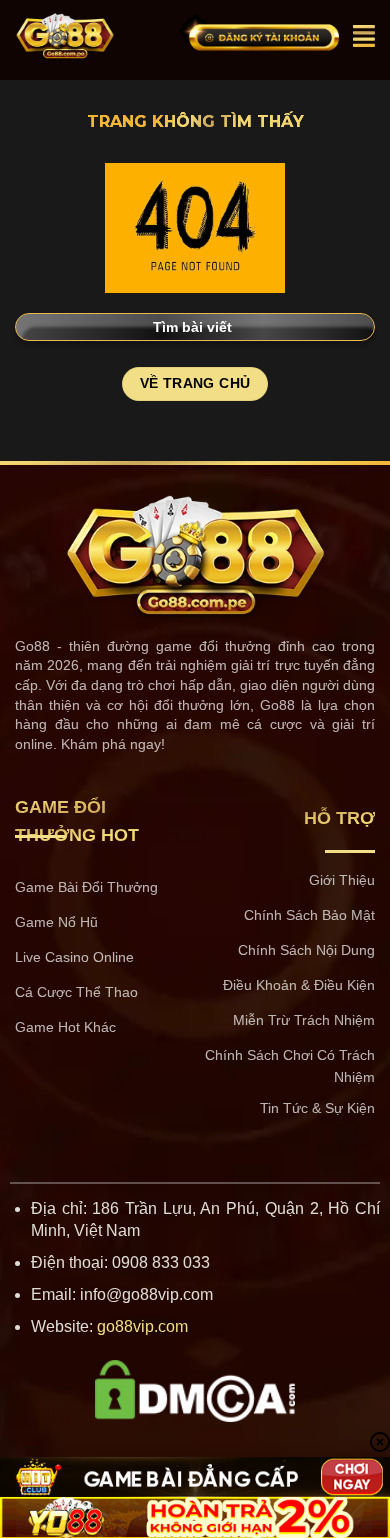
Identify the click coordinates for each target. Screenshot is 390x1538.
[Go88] (89, 36)
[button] (364, 36)
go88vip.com (142, 1326)
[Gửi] (351, 326)
